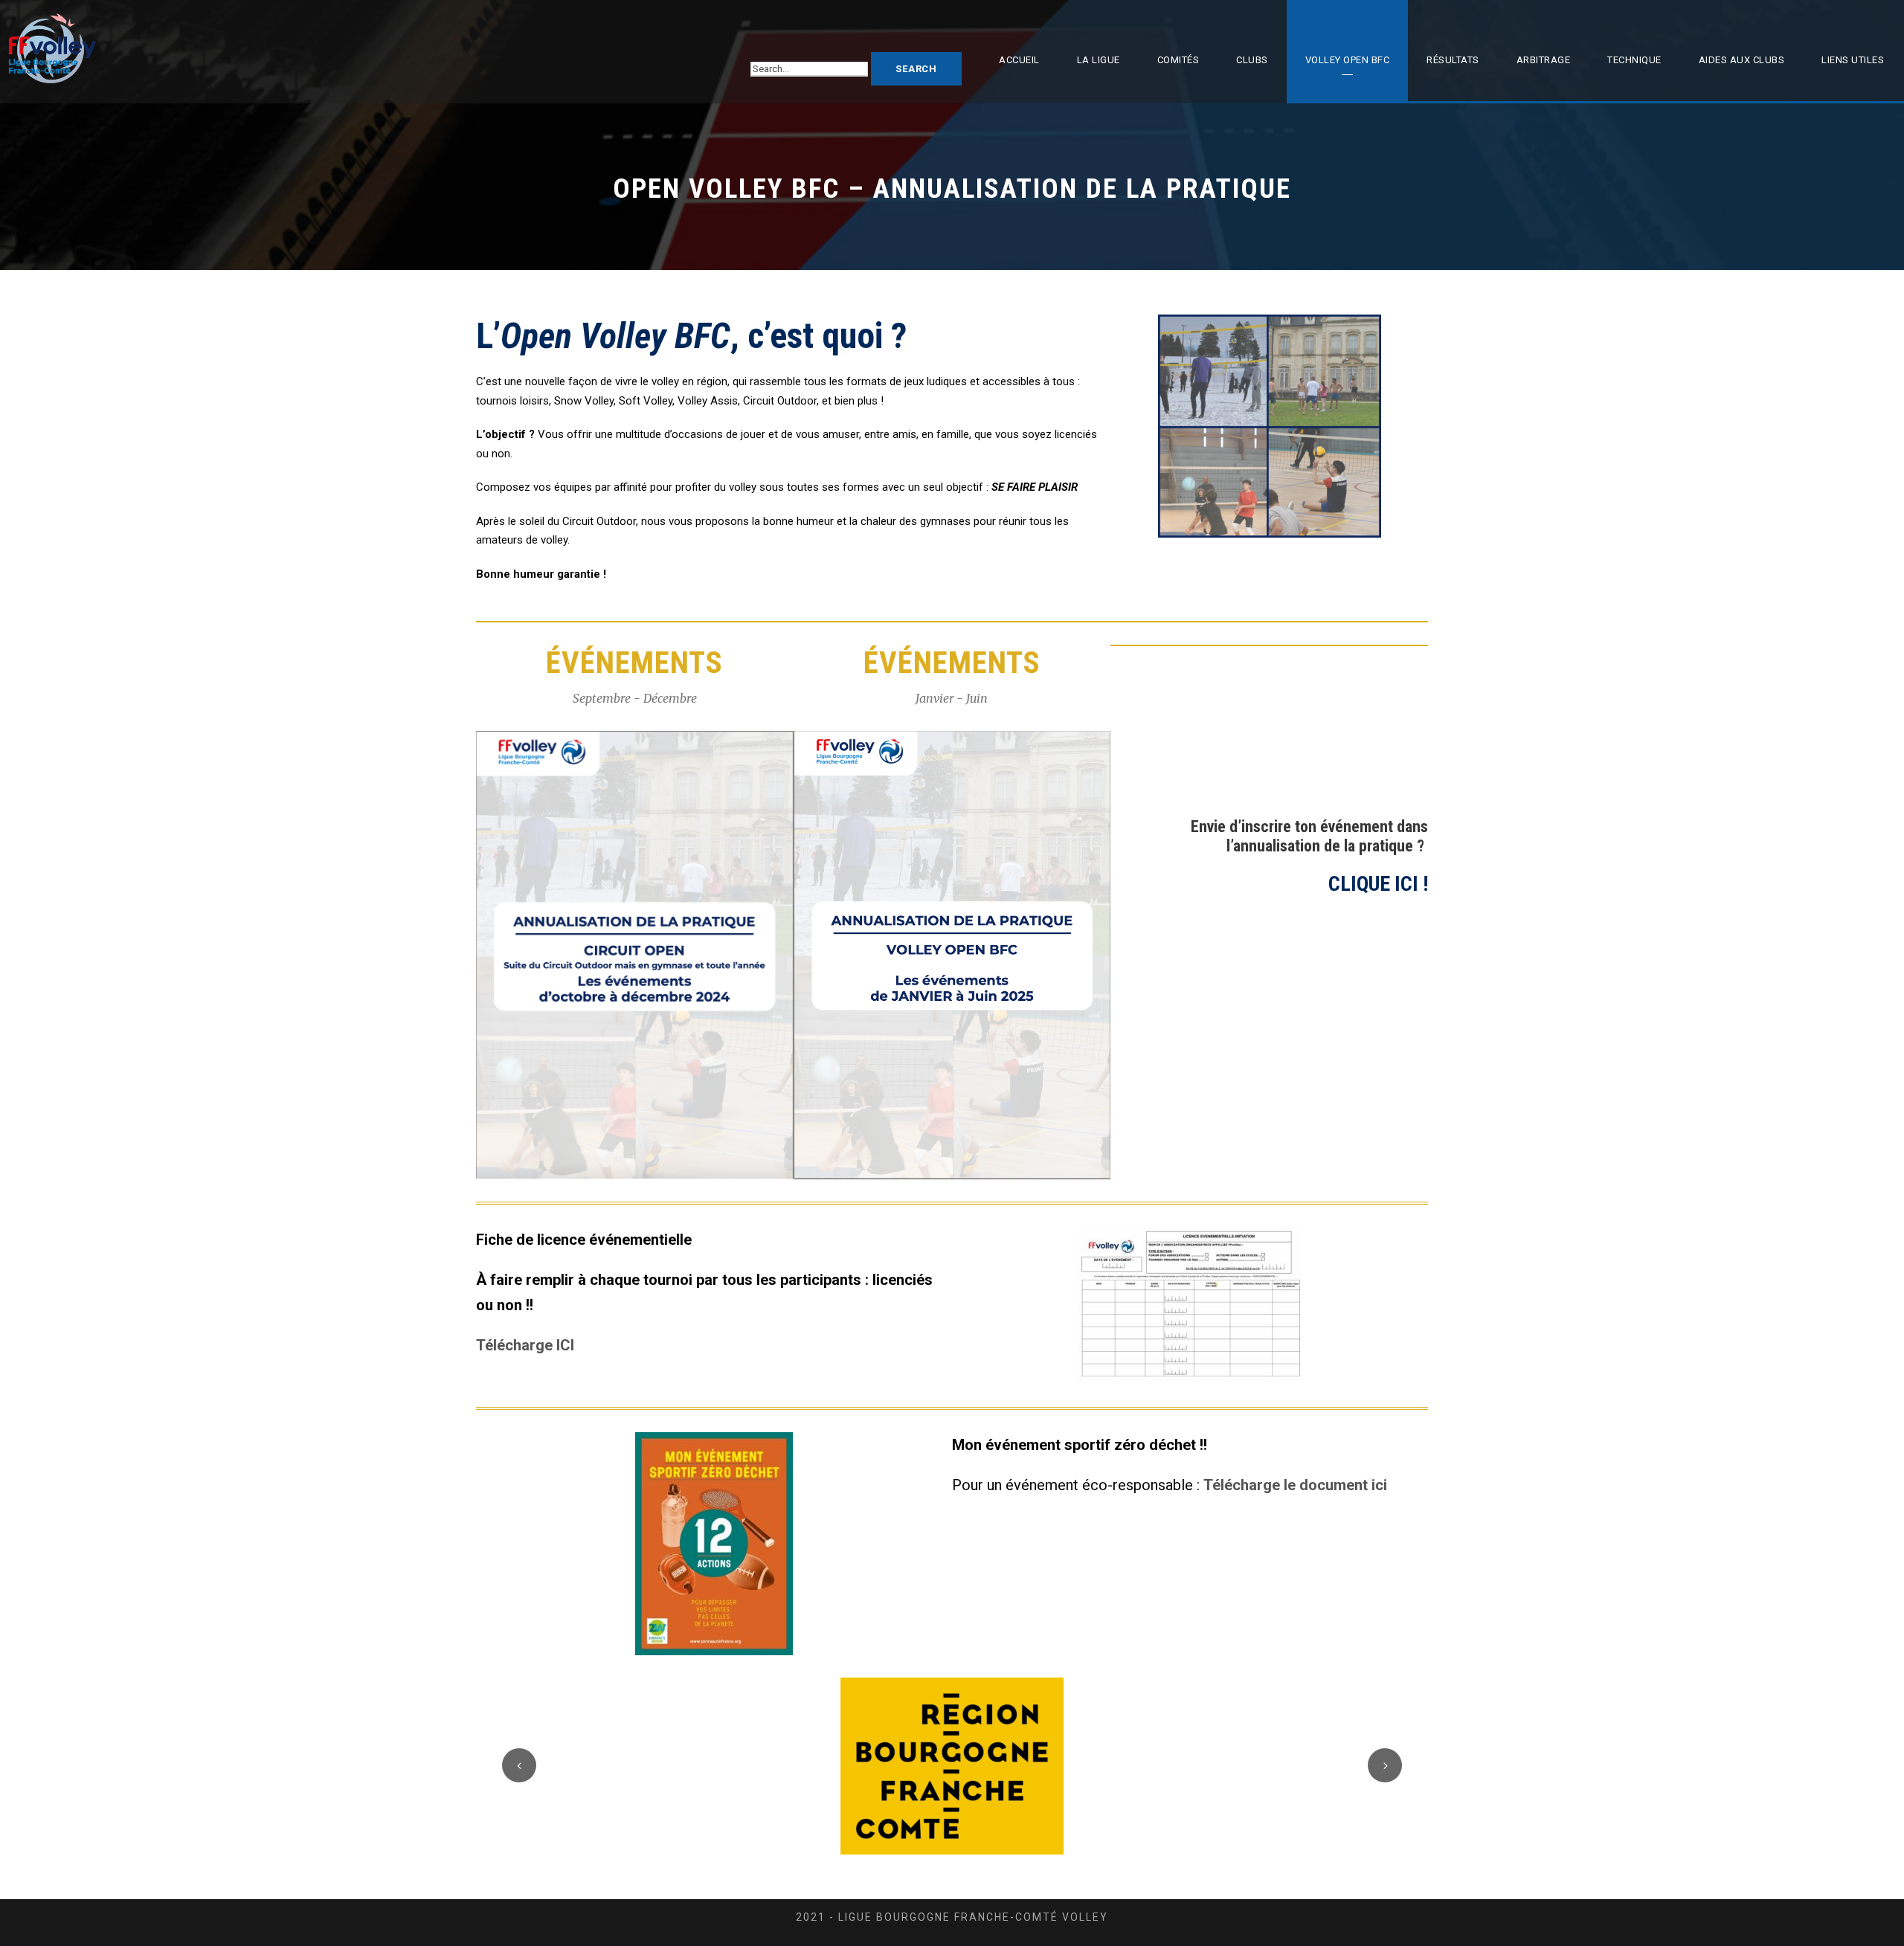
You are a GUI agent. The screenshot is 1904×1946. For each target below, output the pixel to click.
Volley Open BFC (1348, 60)
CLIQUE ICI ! (1378, 884)
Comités (1178, 60)
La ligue (1099, 60)
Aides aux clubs (1742, 60)
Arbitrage (1544, 60)
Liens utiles (1853, 60)
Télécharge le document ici (1295, 1485)
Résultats (1453, 60)
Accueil (1019, 60)
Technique (1634, 60)
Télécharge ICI (525, 1345)
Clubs (1252, 60)
